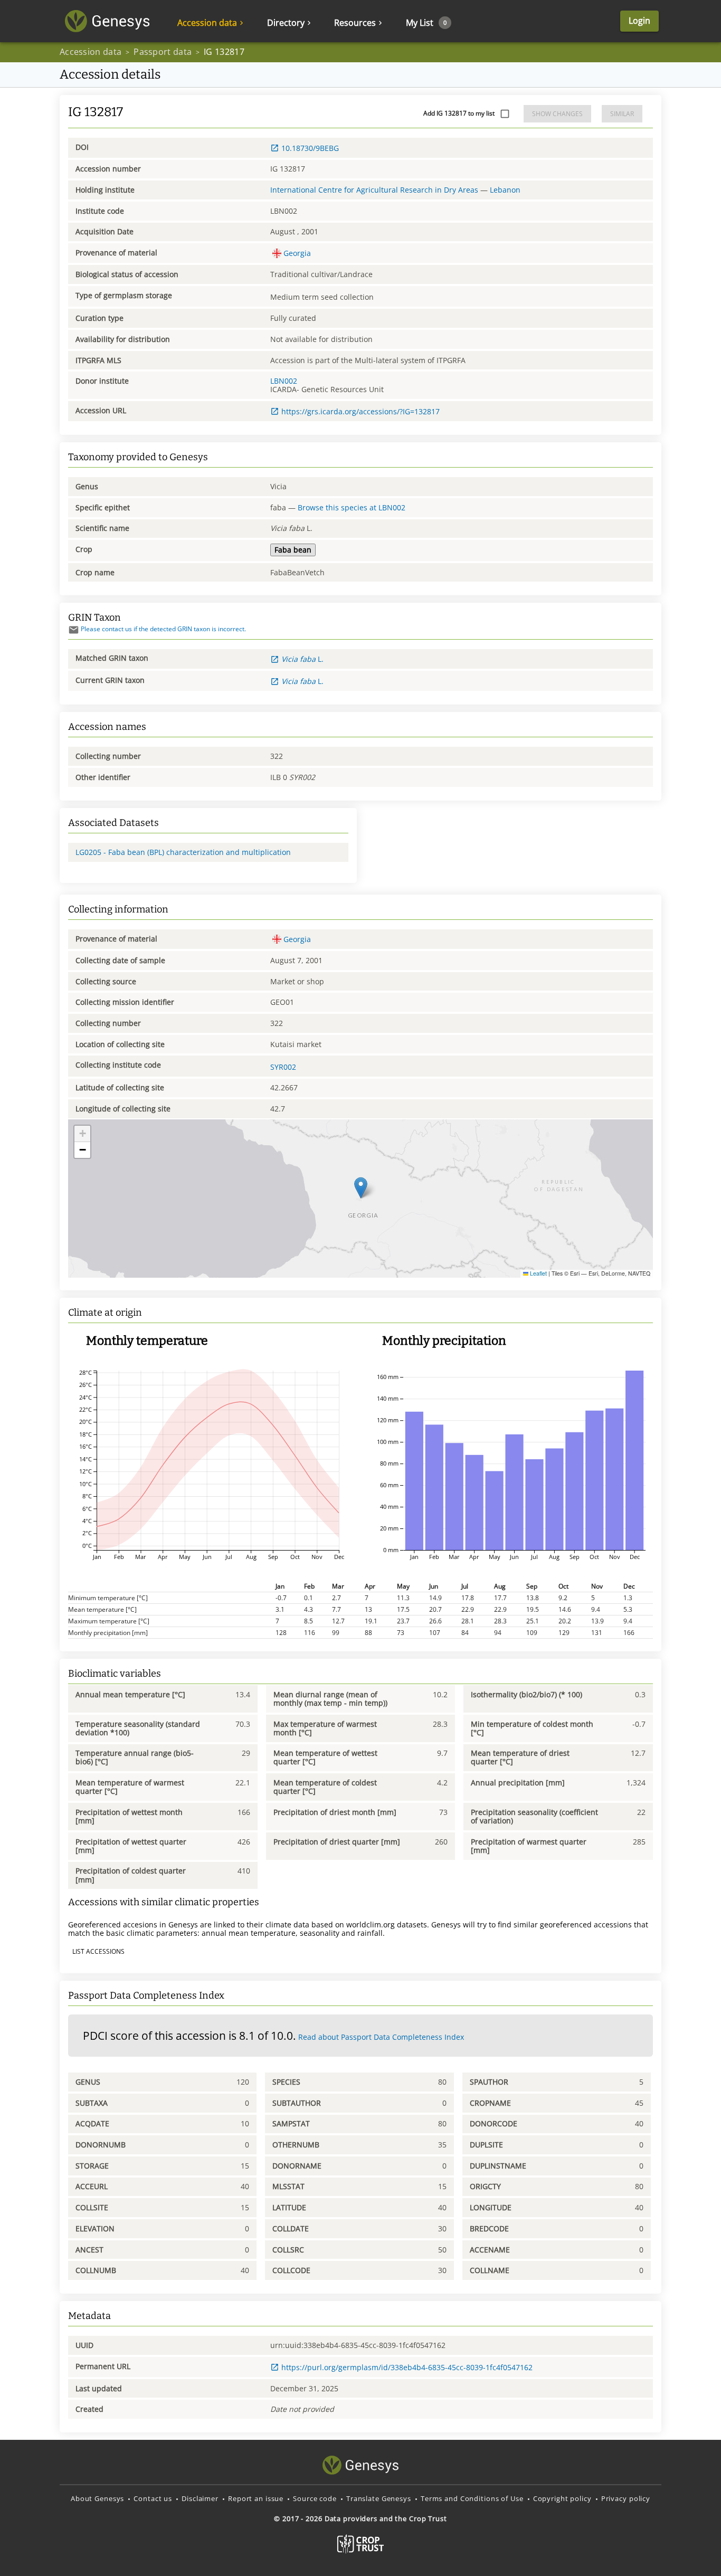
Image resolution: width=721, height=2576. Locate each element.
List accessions (98, 1951)
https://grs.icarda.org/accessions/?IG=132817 (360, 411)
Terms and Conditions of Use (472, 2498)
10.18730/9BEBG (310, 148)
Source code (315, 2498)
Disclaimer (200, 2498)
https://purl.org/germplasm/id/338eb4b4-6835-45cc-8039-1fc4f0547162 (407, 2367)
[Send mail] (74, 630)
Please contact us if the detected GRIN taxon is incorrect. (163, 629)
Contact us (153, 2498)
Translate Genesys (379, 2498)
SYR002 (283, 1067)
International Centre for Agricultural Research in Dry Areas (374, 190)
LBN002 (284, 381)
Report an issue (256, 2498)
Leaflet (538, 1273)
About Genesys (97, 2498)
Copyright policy (562, 2498)
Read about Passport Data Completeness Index (381, 2037)
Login (639, 21)
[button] (361, 1188)
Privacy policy (626, 2498)
